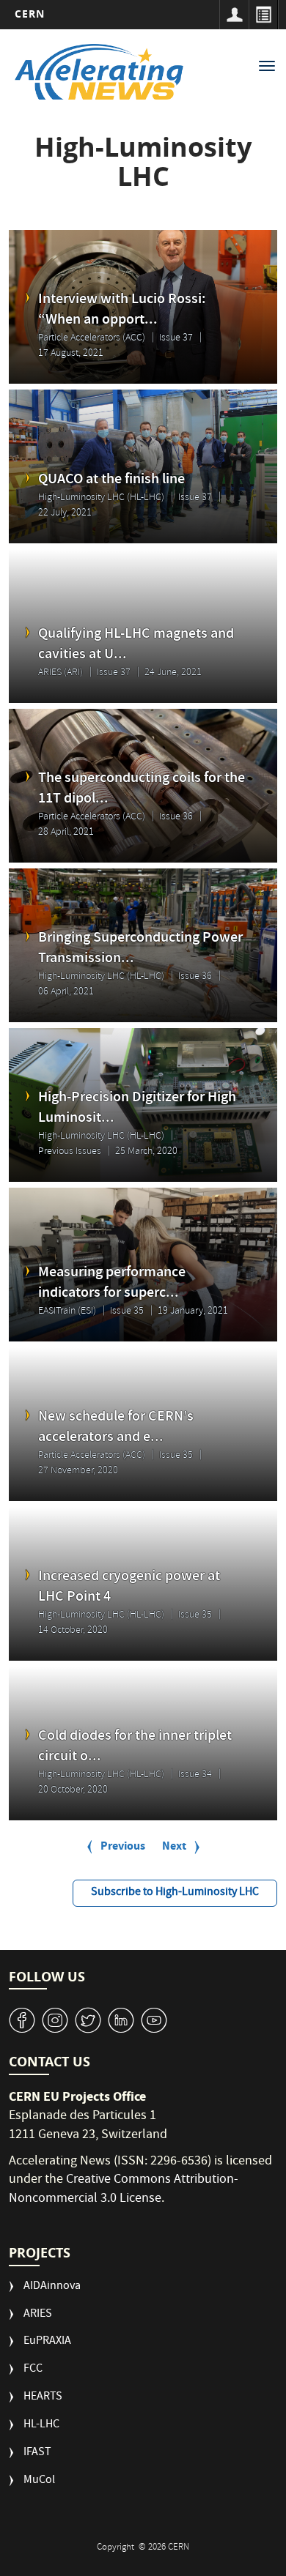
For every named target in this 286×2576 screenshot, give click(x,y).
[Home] (99, 72)
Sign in (234, 15)
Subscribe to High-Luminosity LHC (175, 1893)
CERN (30, 14)
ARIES (38, 2315)
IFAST (37, 2453)
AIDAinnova (52, 2287)
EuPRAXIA (47, 2342)
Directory (263, 15)
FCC (33, 2370)
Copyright (117, 2548)
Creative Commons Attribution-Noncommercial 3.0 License (124, 2190)
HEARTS (43, 2398)
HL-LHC (41, 2426)
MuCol (39, 2481)
